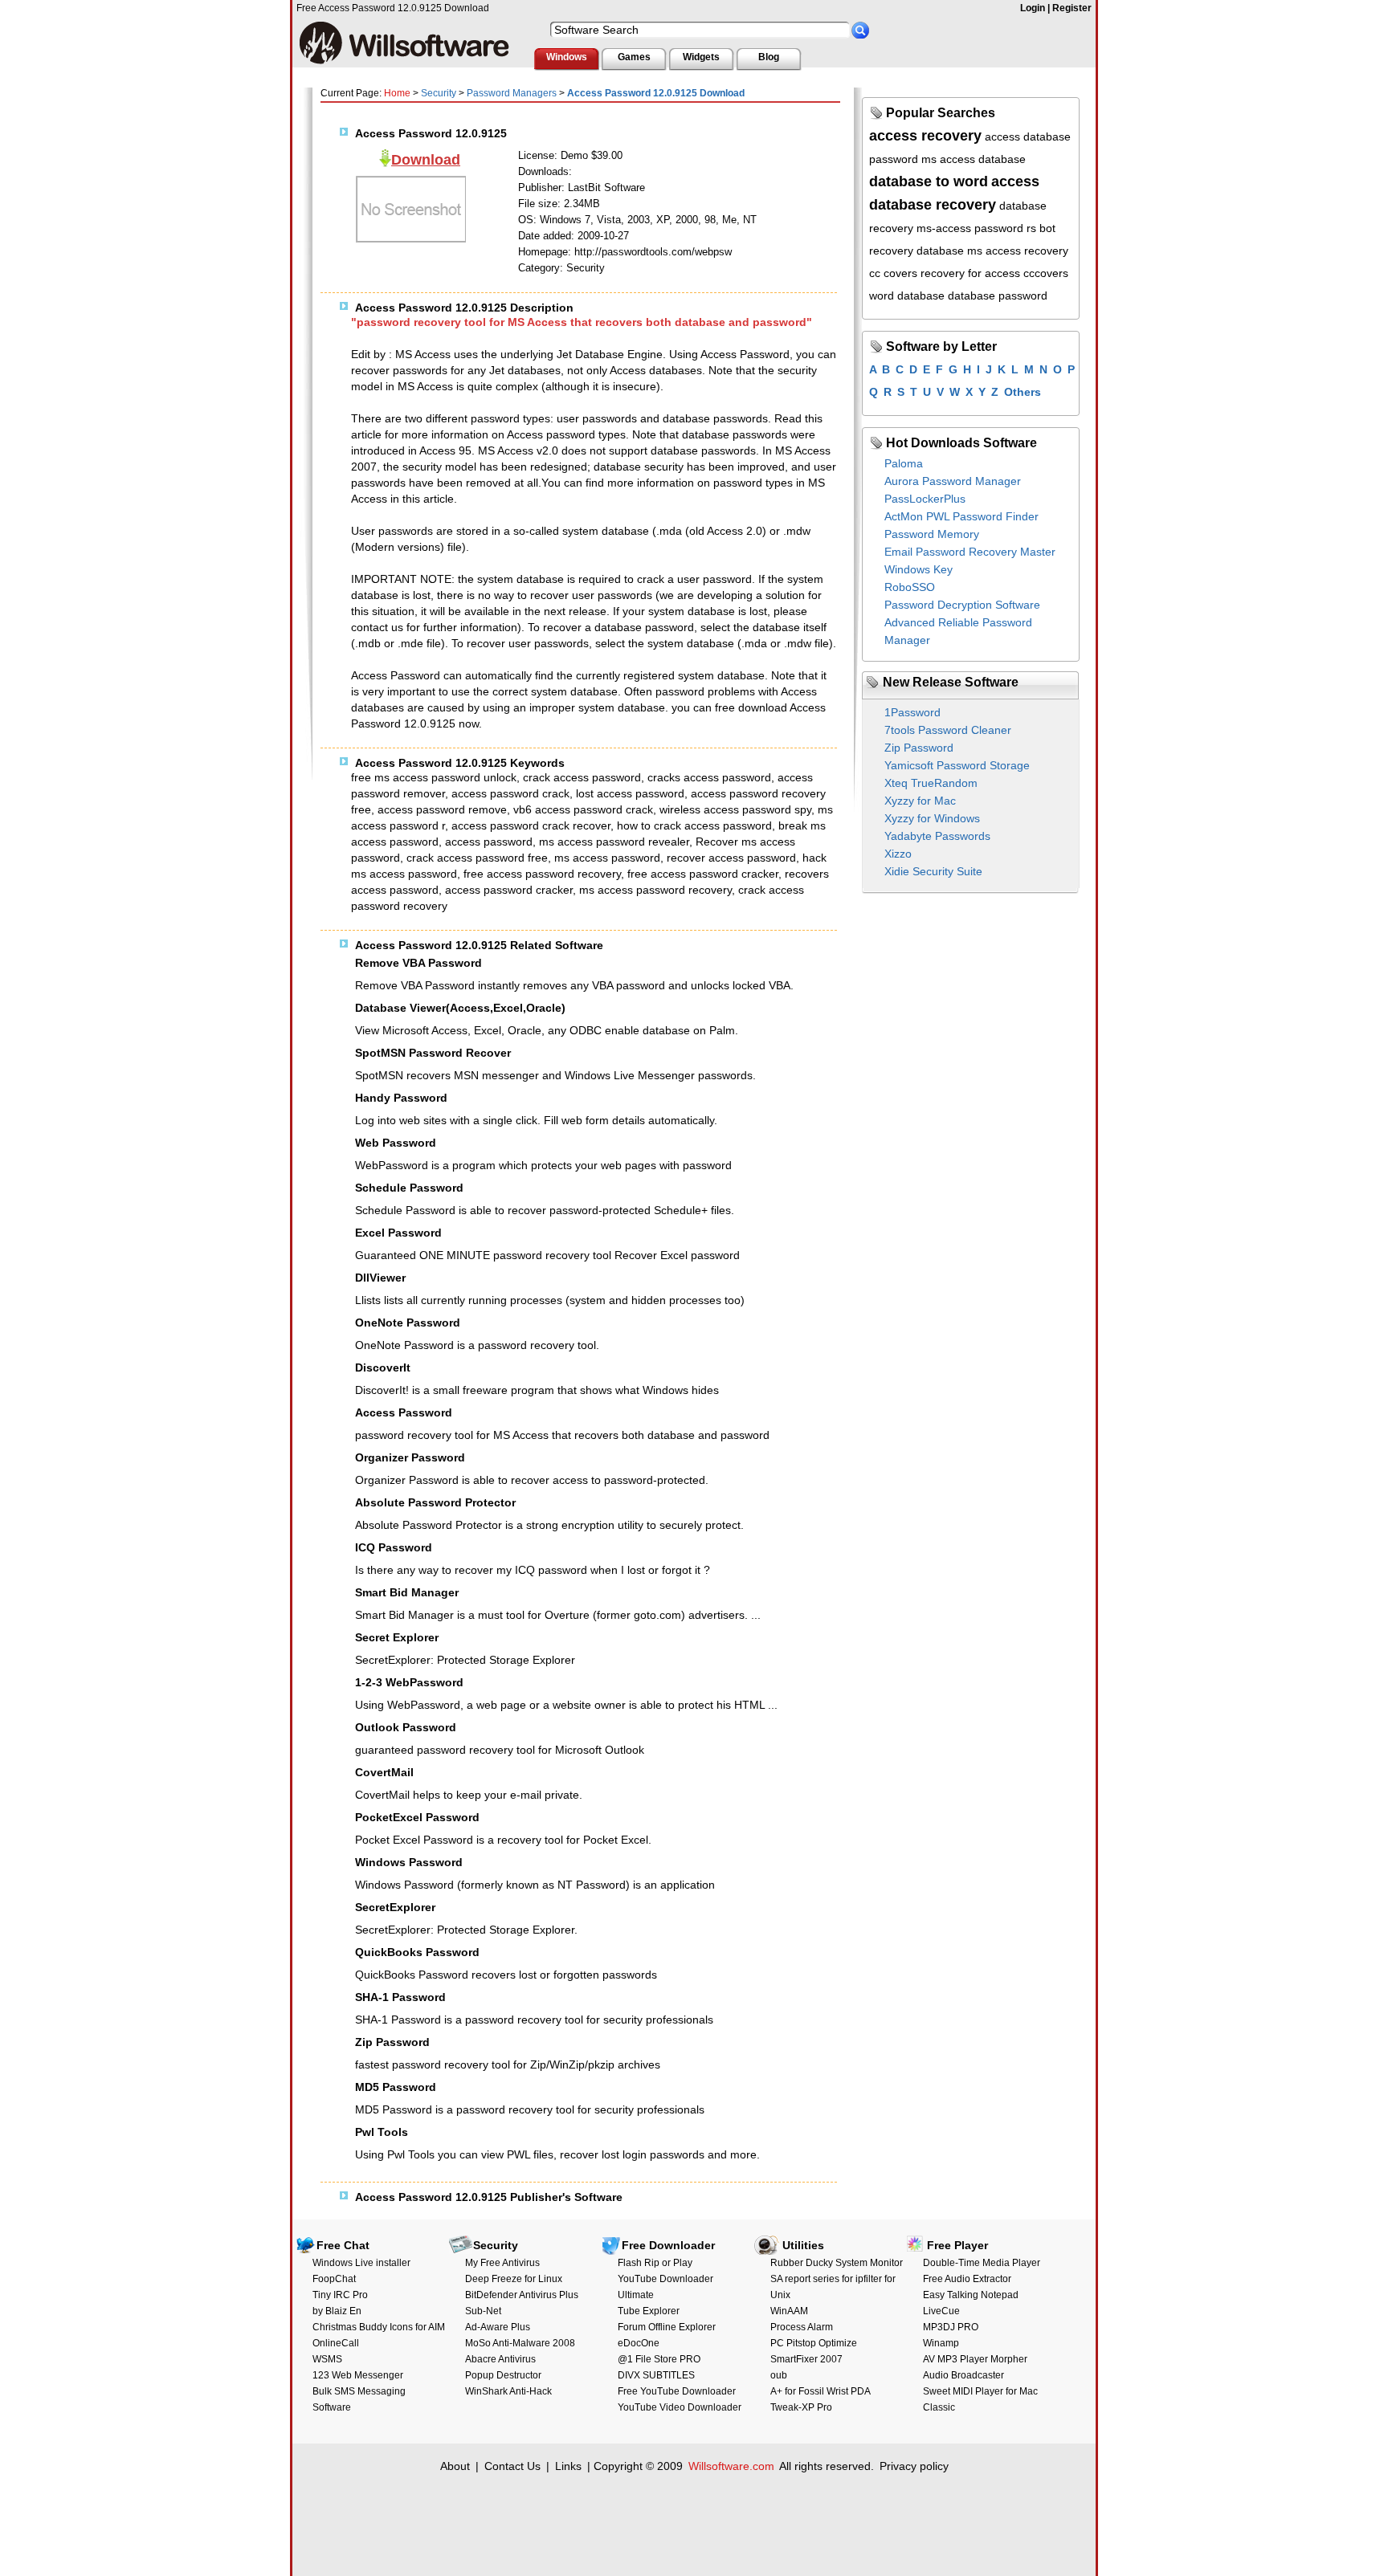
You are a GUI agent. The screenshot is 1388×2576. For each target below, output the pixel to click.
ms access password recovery (655, 890)
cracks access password (709, 777)
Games (634, 57)
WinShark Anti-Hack (508, 2391)
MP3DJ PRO (951, 2327)
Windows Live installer (361, 2263)
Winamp (941, 2343)
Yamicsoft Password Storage (957, 765)
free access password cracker (703, 874)
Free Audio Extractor (967, 2279)
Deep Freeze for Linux (514, 2279)
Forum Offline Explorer (667, 2327)
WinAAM (789, 2311)
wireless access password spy (735, 809)
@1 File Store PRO (659, 2359)
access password (489, 842)
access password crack (510, 793)
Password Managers (512, 93)
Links (568, 2466)
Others (1023, 392)
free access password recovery (542, 874)
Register (1072, 8)
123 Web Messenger (358, 2375)
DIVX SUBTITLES (656, 2375)
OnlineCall (336, 2343)
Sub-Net (483, 2311)
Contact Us (512, 2466)
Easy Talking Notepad (971, 2295)
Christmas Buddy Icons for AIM (379, 2327)
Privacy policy (914, 2466)
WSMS (327, 2359)
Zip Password (919, 748)
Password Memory (932, 534)
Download (426, 160)
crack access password (582, 777)
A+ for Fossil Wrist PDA (821, 2391)
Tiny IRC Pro (340, 2295)
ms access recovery (1018, 251)
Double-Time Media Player (982, 2263)
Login (1033, 8)
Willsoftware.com (731, 2466)
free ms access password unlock (434, 777)
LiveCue (941, 2311)
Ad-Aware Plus (498, 2327)
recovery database (916, 251)
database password (998, 296)
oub (779, 2375)
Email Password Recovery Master (970, 552)
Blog (769, 57)
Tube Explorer (649, 2311)
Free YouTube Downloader (677, 2391)
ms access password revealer (614, 842)
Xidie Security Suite (933, 871)
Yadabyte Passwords (937, 836)
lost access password (630, 793)
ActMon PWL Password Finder (961, 516)
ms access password (607, 858)
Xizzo (898, 854)
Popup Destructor (503, 2375)
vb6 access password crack (583, 809)
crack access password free (477, 858)
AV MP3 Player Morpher (975, 2359)
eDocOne (639, 2343)
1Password (912, 712)
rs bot (1041, 228)
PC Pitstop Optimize (814, 2343)
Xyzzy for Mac (920, 801)
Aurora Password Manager (953, 481)
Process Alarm (802, 2327)
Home (397, 93)
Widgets (701, 57)
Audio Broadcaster (963, 2375)
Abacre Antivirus (500, 2359)
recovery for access (970, 273)
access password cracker (509, 890)
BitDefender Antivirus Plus (522, 2295)
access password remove (442, 809)
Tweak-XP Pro (801, 2407)
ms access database (974, 159)
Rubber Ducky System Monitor (837, 2263)
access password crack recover (531, 825)
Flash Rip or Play (655, 2263)
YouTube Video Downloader (680, 2407)
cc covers (893, 273)
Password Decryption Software (962, 605)
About (455, 2466)
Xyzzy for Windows (932, 818)
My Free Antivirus (502, 2263)
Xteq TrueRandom (931, 783)
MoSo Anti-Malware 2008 (520, 2343)
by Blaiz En (337, 2311)
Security (439, 93)
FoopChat (334, 2279)
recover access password (731, 858)
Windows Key (919, 569)
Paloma (904, 463)
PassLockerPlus (925, 499)
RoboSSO (910, 587)
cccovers (1046, 273)
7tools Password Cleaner (948, 730)
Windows (567, 57)
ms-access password (970, 228)
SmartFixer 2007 (806, 2359)
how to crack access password (694, 825)
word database (907, 296)
